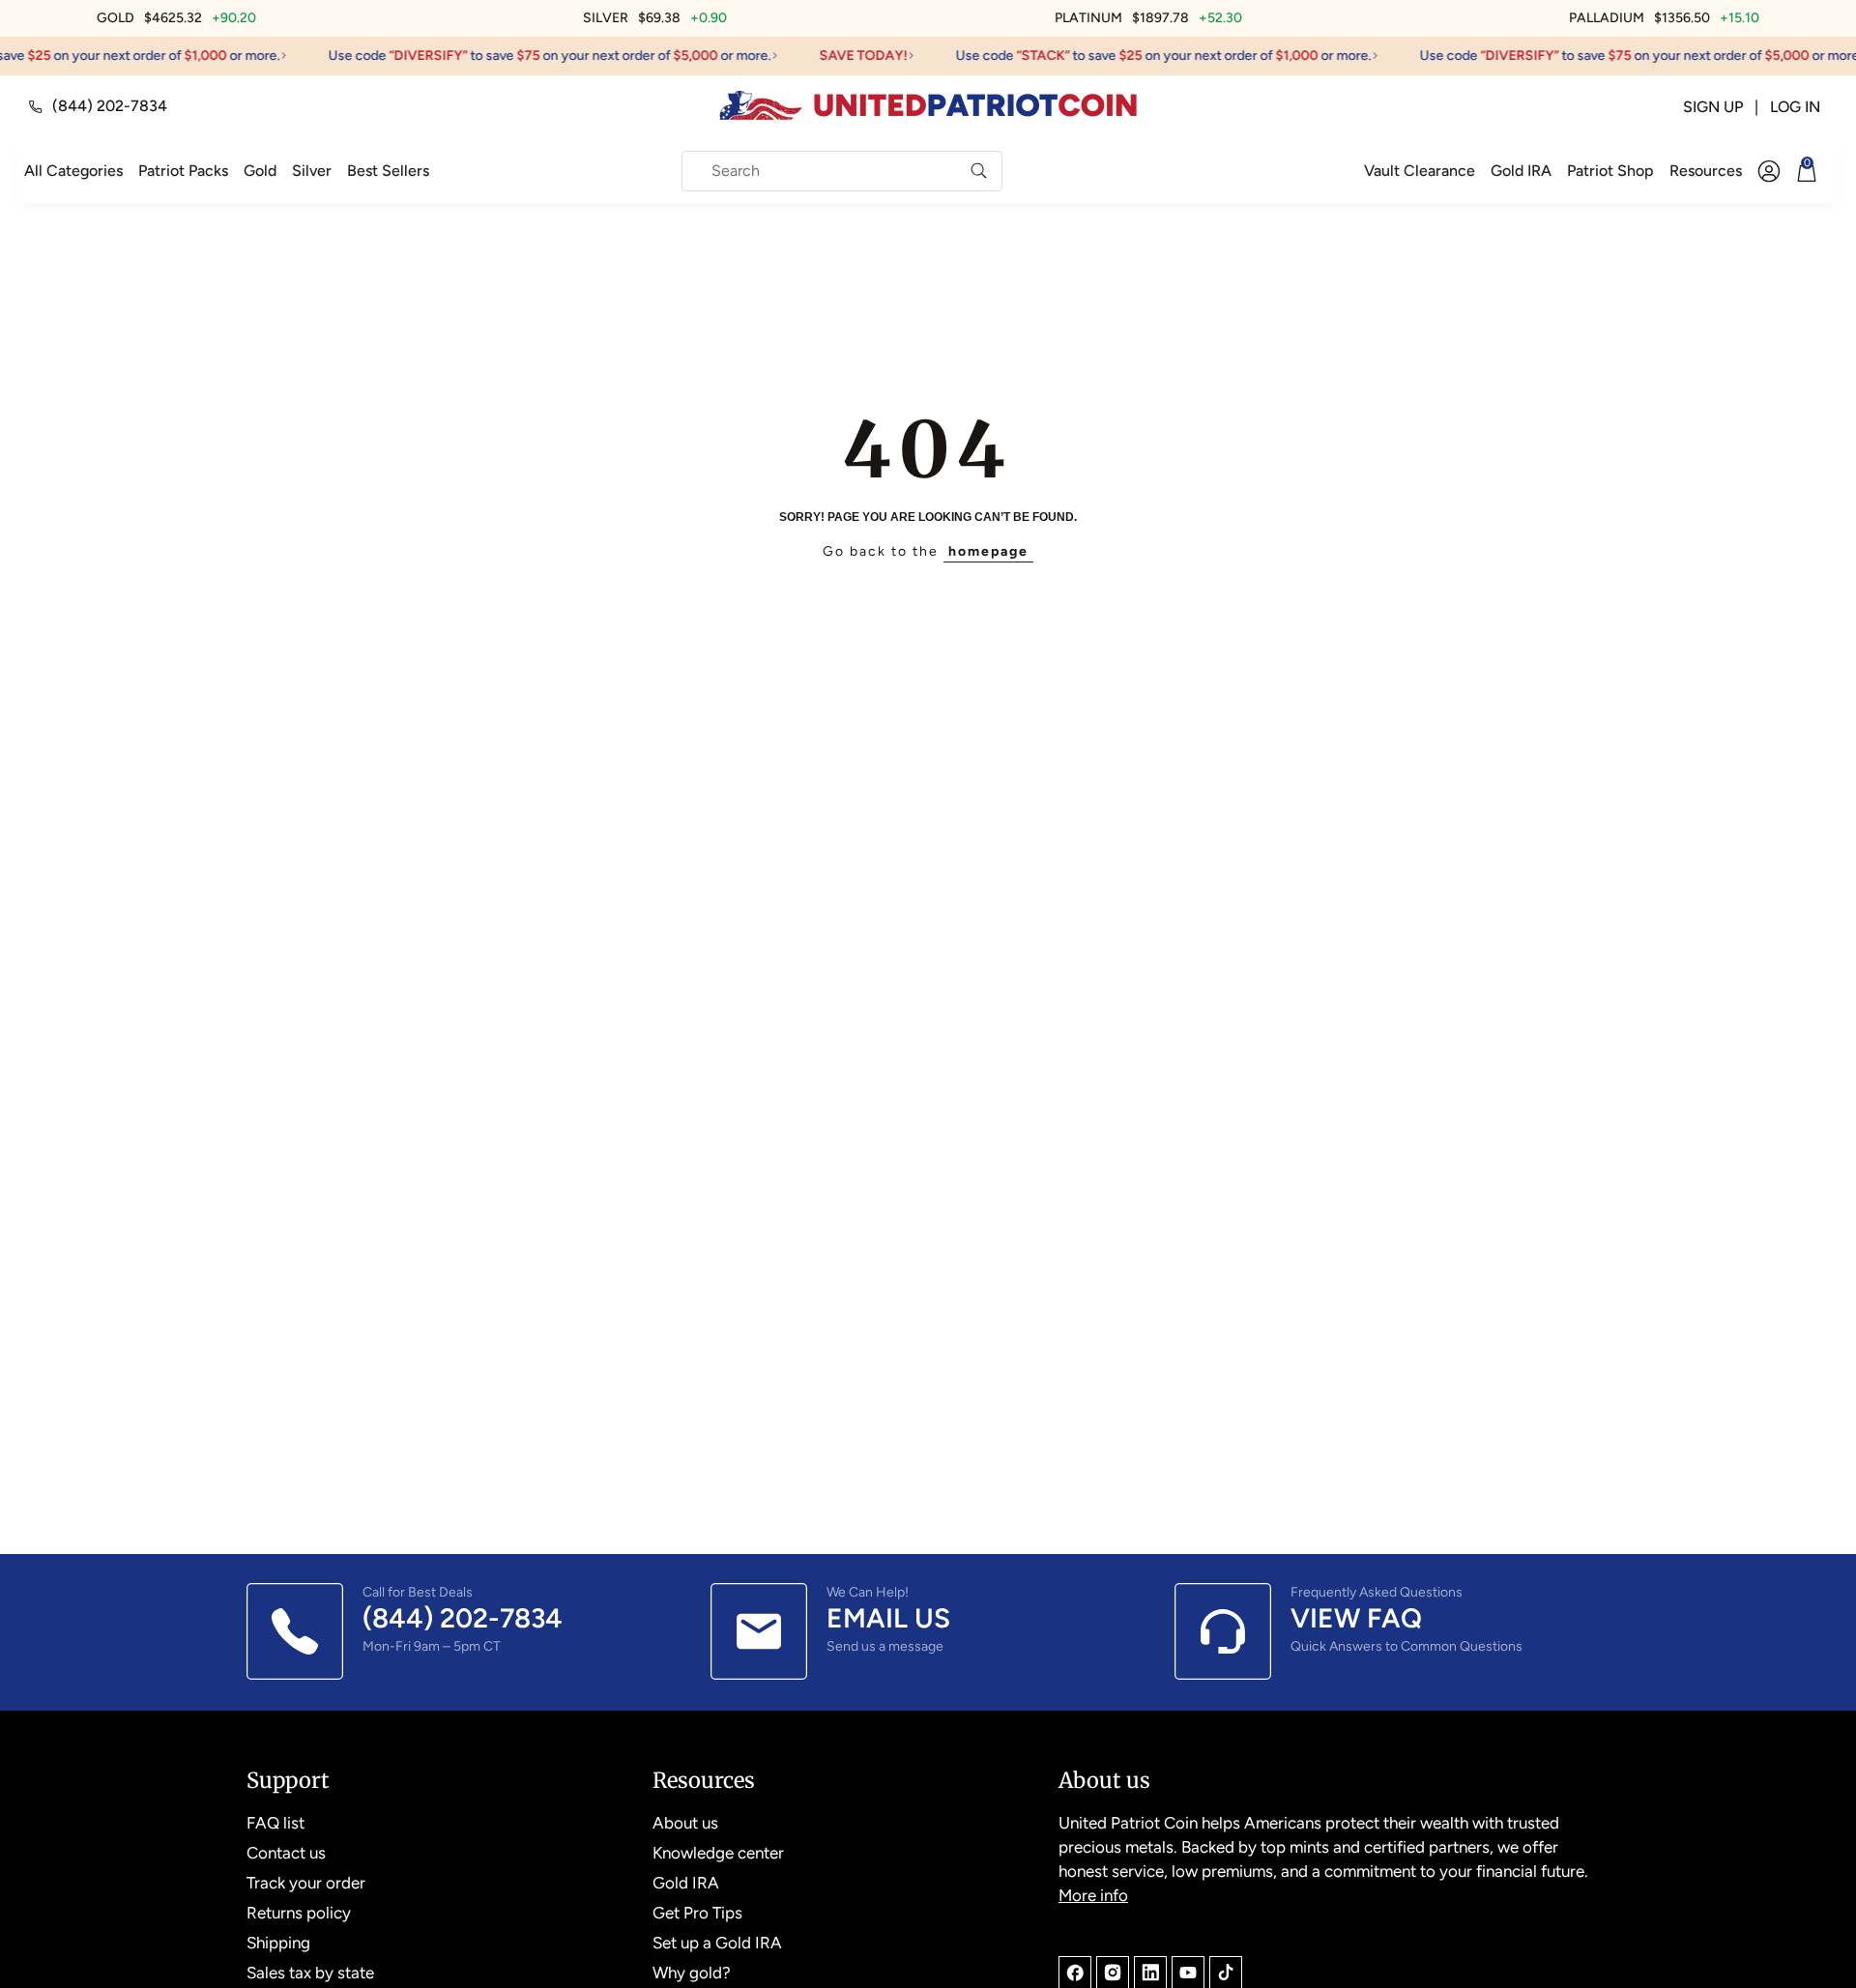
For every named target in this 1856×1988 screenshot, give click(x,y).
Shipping (278, 1943)
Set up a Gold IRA (717, 1943)
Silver (312, 171)
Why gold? (692, 1973)
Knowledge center (718, 1853)
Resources (1706, 171)
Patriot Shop (1610, 171)
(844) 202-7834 (110, 106)
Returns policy (299, 1913)
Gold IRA (1521, 171)
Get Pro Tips (697, 1913)
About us (685, 1823)
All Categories (73, 171)
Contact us (286, 1853)
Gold (260, 171)
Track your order (306, 1883)
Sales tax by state (310, 1973)
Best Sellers (388, 171)
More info (1093, 1895)
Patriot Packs (183, 171)
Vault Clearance (1420, 171)
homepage (988, 551)
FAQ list (275, 1823)
